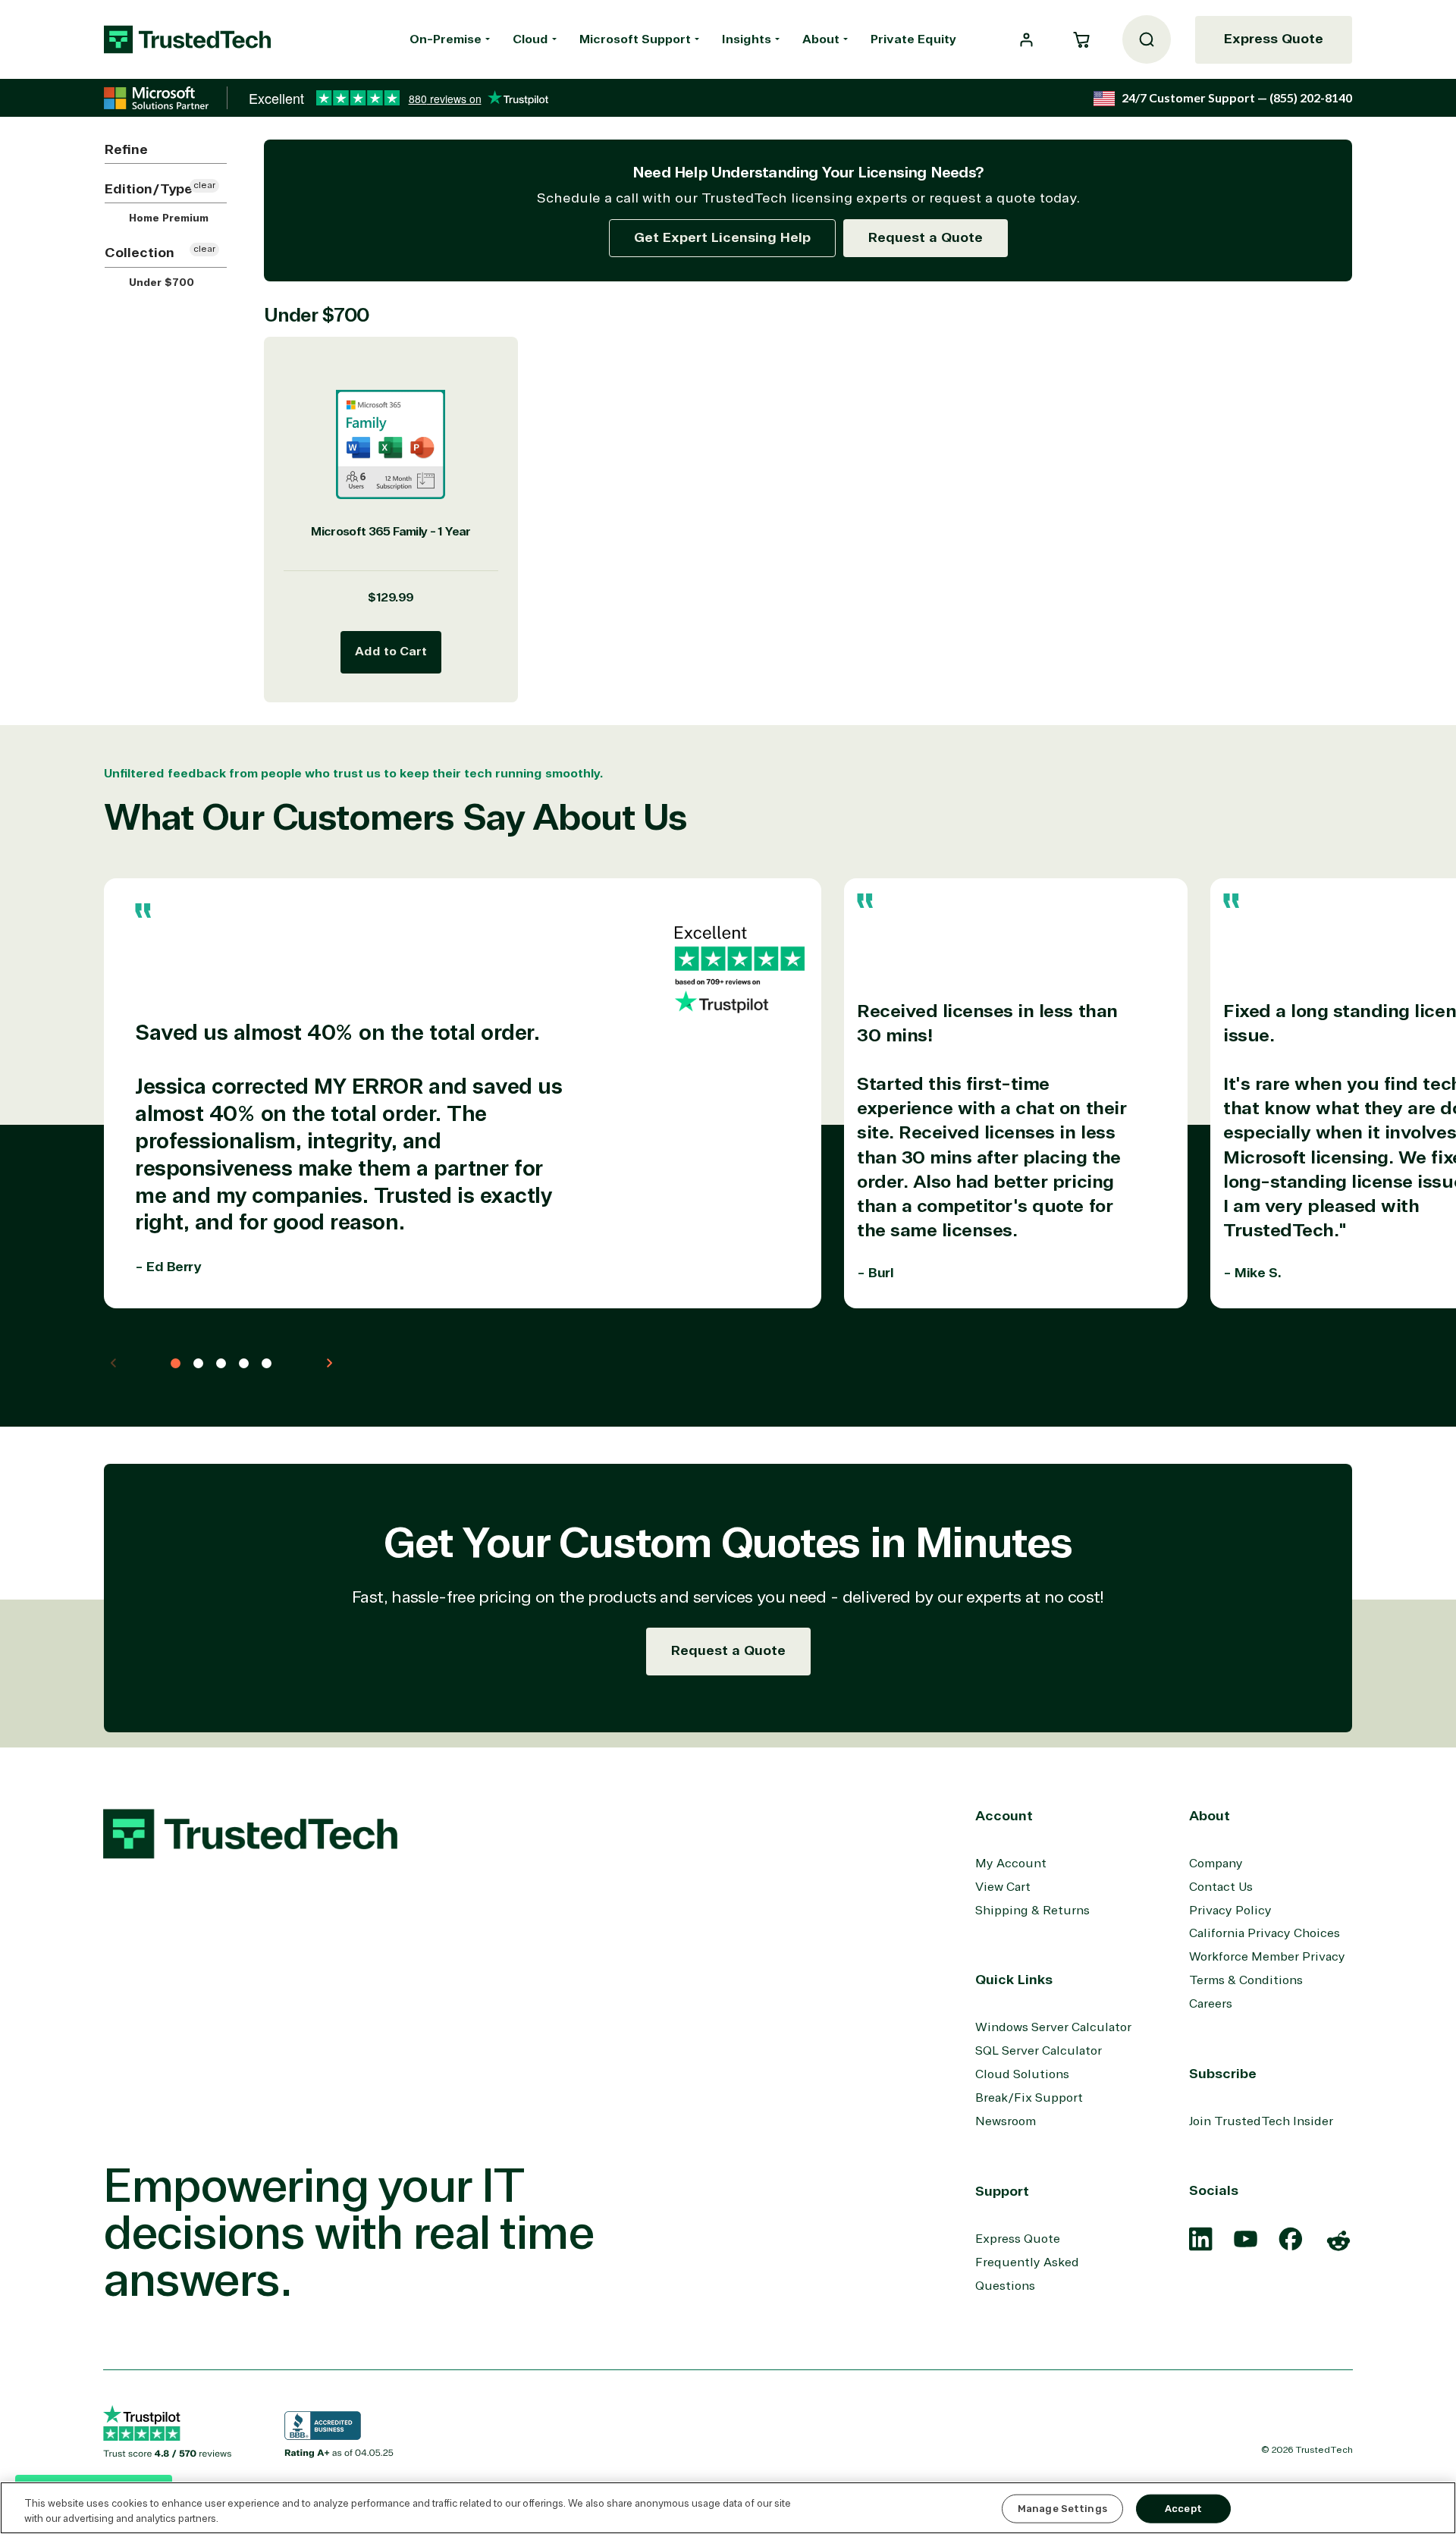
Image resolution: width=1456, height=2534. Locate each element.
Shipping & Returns (1032, 1911)
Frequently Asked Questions (1027, 2274)
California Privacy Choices (1265, 1933)
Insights (747, 39)
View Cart (1003, 1887)
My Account (1011, 1864)
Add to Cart (391, 652)
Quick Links (1014, 1980)
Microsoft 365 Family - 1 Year (391, 532)
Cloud (530, 39)
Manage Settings (1062, 2509)
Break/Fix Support (1029, 2098)
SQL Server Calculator (1039, 2051)
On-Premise (446, 39)
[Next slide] (329, 1363)
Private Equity (913, 39)
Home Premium (167, 218)
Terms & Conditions (1246, 1980)
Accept (1183, 2509)
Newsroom (1006, 2121)
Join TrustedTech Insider (1261, 2121)
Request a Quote (926, 237)
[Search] (1147, 39)
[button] (1081, 39)
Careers (1211, 2004)
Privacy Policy (1230, 1911)
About (821, 39)
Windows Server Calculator (1053, 2027)
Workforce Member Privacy (1267, 1957)
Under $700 (160, 283)
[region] (728, 2508)
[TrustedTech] (187, 39)
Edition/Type (149, 189)
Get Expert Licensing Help (722, 237)
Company (1216, 1864)
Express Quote (1274, 39)
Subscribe (1223, 2074)
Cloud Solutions (1022, 2074)
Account (1004, 1816)
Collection (140, 253)
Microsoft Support (635, 39)
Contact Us (1221, 1887)
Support (1002, 2191)
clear (204, 185)
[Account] (1026, 40)
